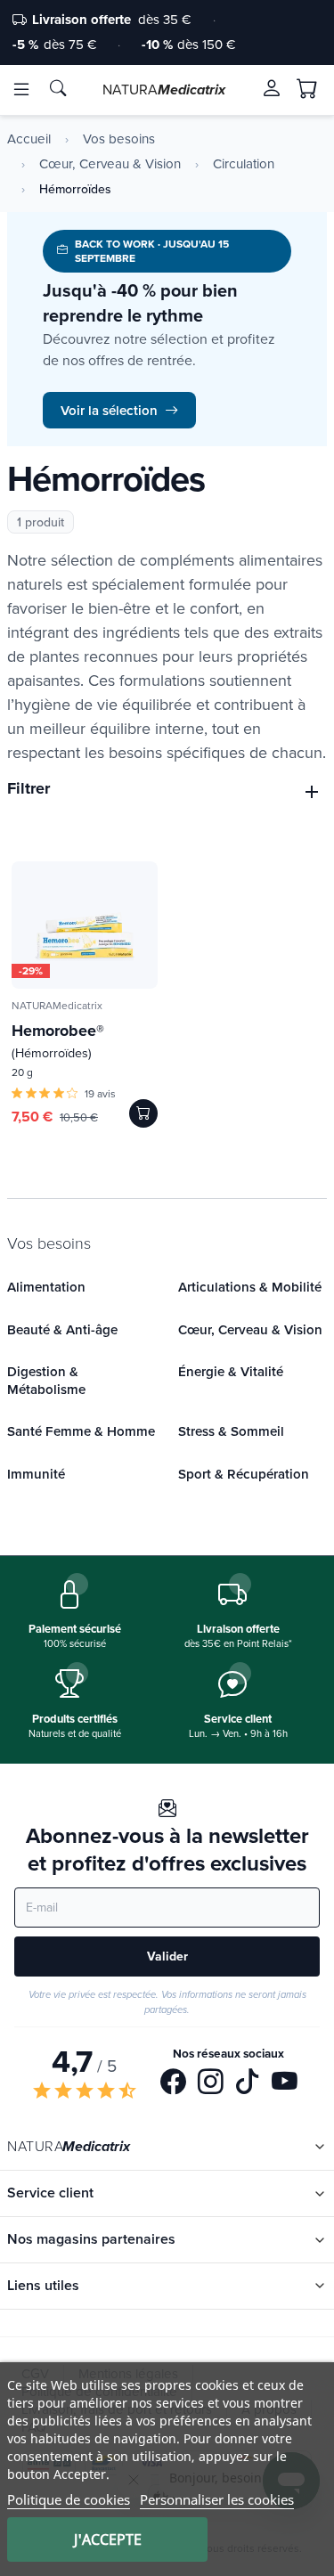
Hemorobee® (58, 1040)
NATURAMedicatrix (57, 1005)
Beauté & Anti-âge (62, 1329)
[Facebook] (173, 2083)
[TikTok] (247, 2083)
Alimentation (46, 1287)
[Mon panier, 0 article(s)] (307, 89)
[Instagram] (211, 2083)
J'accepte (108, 2539)
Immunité (36, 1474)
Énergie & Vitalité (231, 1371)
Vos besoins (119, 139)
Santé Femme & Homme (81, 1431)
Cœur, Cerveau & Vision (110, 164)
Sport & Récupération (244, 1474)
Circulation (244, 164)
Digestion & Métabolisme (46, 1380)
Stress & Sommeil (231, 1431)
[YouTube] (285, 2083)
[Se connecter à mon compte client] (272, 88)
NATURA (164, 89)
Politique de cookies (69, 2499)
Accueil (29, 139)
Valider (167, 1956)
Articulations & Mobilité (250, 1287)
